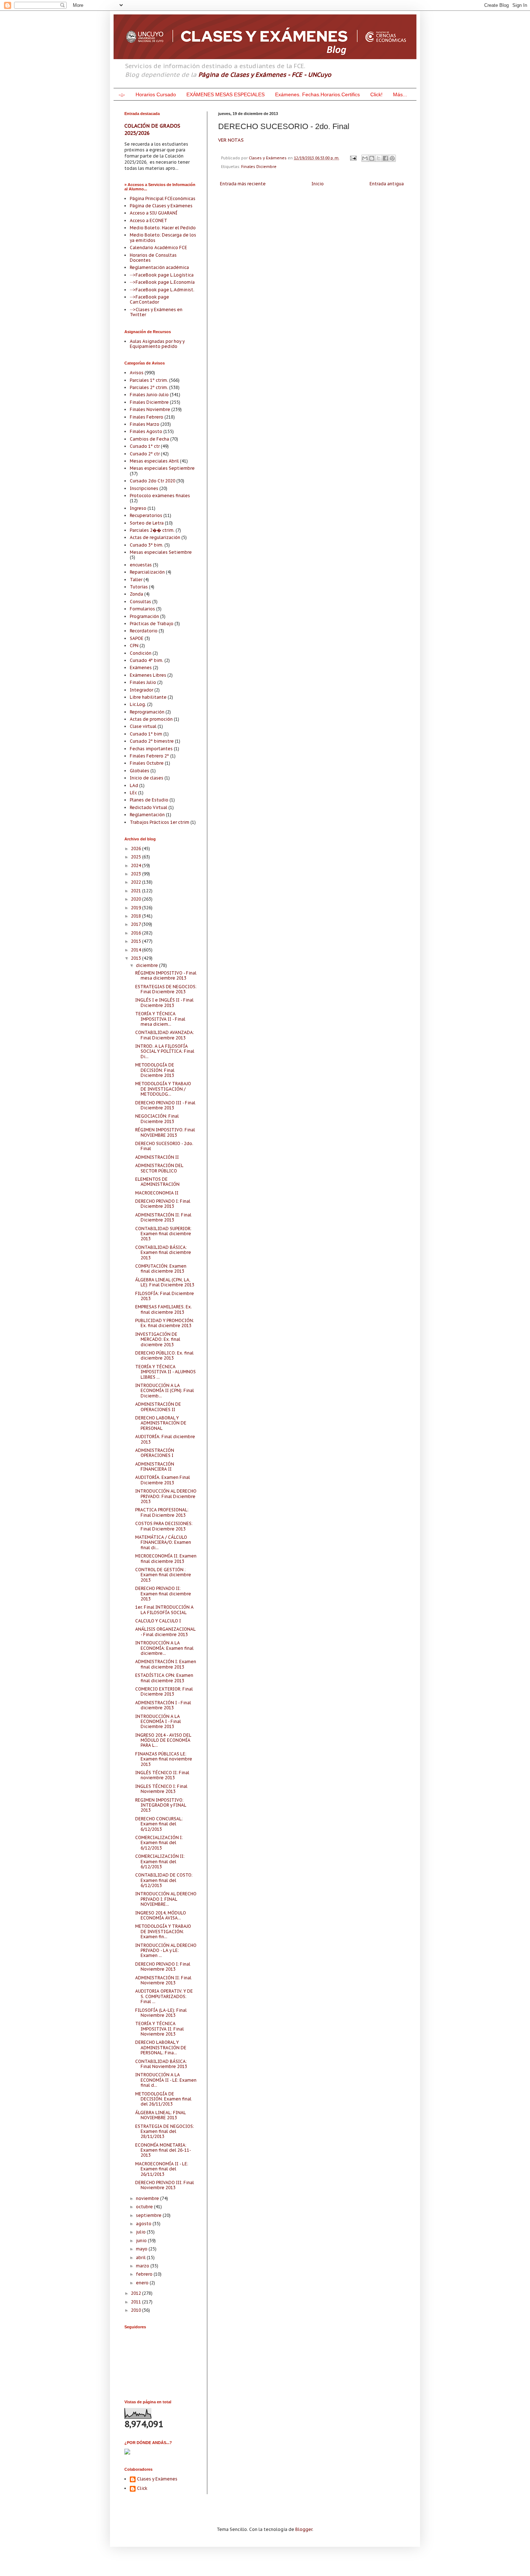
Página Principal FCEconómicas (163, 198)
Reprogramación (147, 712)
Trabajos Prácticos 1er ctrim (160, 822)
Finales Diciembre (259, 167)
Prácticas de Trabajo (152, 624)
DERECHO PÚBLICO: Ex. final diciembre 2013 (164, 1355)
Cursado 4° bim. (147, 660)
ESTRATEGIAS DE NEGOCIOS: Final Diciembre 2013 (166, 989)
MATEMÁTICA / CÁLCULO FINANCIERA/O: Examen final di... (163, 1542)
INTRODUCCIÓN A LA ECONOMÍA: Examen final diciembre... (164, 1648)
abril (141, 2257)
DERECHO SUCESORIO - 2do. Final (164, 1146)
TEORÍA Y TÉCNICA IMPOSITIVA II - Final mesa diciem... (160, 1019)
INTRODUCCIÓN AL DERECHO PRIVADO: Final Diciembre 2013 (166, 1496)
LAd (134, 785)
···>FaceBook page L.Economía (162, 282)
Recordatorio (144, 631)
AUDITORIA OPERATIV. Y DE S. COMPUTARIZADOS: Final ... (164, 1996)
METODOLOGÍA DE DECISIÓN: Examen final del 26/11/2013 (163, 2099)
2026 (136, 849)
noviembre (148, 2198)
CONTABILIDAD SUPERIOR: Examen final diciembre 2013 (163, 1234)
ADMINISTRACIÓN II (157, 1157)
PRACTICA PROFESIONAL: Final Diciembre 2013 (162, 1512)
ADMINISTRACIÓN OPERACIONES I (155, 1453)
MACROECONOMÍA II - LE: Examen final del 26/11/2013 (162, 2169)
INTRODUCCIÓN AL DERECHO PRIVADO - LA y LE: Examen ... (166, 1950)
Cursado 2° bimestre (152, 741)
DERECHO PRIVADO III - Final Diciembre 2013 (165, 1105)
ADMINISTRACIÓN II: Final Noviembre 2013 (163, 1980)
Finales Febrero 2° (149, 756)
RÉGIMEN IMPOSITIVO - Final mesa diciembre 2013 (166, 975)
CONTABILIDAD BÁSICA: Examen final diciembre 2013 (163, 1252)
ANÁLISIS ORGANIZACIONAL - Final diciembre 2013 (165, 1632)
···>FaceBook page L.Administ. (162, 290)
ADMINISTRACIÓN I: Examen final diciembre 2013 (166, 1664)
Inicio (318, 184)
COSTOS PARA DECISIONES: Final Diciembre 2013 (164, 1526)
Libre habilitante (148, 697)
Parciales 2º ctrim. (149, 387)
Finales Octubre (147, 763)
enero (143, 2283)
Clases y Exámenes (157, 2479)
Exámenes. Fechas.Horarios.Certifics (317, 94)
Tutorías (139, 587)
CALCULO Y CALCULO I (158, 1621)
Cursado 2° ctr (145, 454)
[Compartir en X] (379, 158)
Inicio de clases (147, 778)
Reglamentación (147, 815)
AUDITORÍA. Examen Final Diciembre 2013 (163, 1480)
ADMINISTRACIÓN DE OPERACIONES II (158, 1407)
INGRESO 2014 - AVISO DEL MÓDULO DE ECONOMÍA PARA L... (163, 1740)
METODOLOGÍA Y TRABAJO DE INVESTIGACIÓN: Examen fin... (163, 1931)
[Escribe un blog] (372, 158)
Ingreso (138, 508)
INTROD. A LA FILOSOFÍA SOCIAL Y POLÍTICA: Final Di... (165, 1051)
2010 (136, 2310)
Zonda (136, 594)
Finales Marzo (145, 424)
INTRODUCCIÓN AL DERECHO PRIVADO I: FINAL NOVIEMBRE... (166, 1899)
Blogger (304, 2529)
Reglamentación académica (159, 267)
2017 (136, 924)
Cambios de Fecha (149, 439)
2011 (136, 2302)
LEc (133, 793)
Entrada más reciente (243, 184)
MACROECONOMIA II (157, 1193)
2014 (136, 950)
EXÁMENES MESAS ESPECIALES (226, 94)
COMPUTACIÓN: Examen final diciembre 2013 (161, 1269)
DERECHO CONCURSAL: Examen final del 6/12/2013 (159, 1824)
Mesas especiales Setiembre (161, 552)
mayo (142, 2249)
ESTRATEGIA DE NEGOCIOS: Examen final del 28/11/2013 (165, 2131)
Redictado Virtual (149, 807)
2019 (136, 908)
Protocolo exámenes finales (160, 496)
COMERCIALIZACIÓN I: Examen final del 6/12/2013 (159, 1843)
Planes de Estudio (149, 800)
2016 (136, 933)
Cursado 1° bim (146, 734)
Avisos (137, 373)
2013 (136, 958)
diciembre (147, 965)
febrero (145, 2274)
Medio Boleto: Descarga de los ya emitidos (163, 237)
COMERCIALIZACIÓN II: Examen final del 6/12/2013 (160, 1861)
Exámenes (141, 668)
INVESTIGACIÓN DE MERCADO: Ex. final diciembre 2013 (158, 1339)
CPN (134, 646)
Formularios (142, 609)
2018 (136, 916)
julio (141, 2232)
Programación (144, 616)
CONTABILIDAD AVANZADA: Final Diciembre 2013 (165, 1035)
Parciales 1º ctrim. (149, 380)
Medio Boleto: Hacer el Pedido (163, 228)
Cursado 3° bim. (147, 545)
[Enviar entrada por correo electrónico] (353, 158)
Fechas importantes (151, 749)
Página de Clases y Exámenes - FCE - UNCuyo (265, 75)
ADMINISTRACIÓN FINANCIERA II (155, 1466)
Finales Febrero (147, 417)
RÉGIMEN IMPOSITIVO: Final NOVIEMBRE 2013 (165, 1132)
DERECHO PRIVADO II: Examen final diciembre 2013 (163, 1594)
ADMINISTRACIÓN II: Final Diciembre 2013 (163, 1217)
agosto (144, 2224)
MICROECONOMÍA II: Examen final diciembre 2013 (166, 1558)
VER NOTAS (231, 140)
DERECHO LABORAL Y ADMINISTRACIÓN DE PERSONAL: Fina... (161, 2047)
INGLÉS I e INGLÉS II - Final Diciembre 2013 (164, 1002)
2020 (136, 899)
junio (142, 2241)
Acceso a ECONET (149, 220)
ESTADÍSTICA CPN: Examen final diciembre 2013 (164, 1678)
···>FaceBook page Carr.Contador (149, 299)
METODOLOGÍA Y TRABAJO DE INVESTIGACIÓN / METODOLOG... (163, 1089)
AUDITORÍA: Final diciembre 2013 (165, 1439)
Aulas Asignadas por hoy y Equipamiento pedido (157, 344)
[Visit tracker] (127, 2453)
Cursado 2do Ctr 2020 (153, 481)
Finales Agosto (146, 431)
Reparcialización (147, 572)
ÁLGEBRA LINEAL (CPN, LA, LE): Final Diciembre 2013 (165, 1282)
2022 (136, 882)
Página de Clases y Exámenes (161, 206)
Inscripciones (144, 488)
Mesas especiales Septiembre (162, 468)
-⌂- (122, 94)
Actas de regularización (155, 537)
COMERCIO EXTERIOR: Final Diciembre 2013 (164, 1691)
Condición (141, 653)
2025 (136, 857)
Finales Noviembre (150, 409)
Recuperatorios (146, 515)
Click (142, 2488)
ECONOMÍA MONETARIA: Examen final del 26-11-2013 (163, 2150)
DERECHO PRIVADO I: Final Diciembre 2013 (163, 1204)
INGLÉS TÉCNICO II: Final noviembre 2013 (162, 1775)
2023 (136, 874)
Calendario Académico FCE (158, 248)
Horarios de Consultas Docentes (153, 258)
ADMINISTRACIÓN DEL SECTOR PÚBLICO (159, 1168)
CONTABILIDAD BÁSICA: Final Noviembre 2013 (161, 2064)
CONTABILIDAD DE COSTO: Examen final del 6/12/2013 (164, 1880)
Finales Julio (143, 682)
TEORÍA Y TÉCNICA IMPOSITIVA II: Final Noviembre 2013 (160, 2029)
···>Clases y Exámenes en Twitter (156, 312)
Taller (136, 580)
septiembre (149, 2215)
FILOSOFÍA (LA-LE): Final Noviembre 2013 (161, 2013)
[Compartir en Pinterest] (392, 158)
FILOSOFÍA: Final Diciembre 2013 (165, 1296)
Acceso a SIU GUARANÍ (154, 213)
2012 (136, 2293)
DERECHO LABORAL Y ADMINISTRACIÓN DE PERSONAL (161, 1423)
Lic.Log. (138, 704)
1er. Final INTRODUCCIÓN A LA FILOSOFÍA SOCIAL (164, 1610)
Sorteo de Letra (147, 523)
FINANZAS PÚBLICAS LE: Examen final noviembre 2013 (164, 1759)
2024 (136, 865)
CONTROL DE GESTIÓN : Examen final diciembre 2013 (163, 1575)
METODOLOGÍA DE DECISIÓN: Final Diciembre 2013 (155, 1070)
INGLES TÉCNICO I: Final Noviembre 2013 (161, 1789)
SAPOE (137, 638)
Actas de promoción (151, 719)
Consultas (140, 602)
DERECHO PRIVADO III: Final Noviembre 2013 (165, 2185)
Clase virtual (143, 726)
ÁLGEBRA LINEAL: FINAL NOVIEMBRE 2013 (160, 2115)
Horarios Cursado (156, 94)
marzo (143, 2266)
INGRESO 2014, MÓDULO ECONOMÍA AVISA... (161, 1915)
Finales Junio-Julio (149, 395)
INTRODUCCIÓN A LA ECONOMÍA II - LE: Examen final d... (166, 2080)
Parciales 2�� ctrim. (152, 530)
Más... (400, 94)
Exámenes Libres (148, 675)
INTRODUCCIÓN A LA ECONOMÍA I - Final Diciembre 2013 (158, 1722)
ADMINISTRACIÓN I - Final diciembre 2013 (163, 1705)
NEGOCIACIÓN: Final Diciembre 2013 (157, 1119)
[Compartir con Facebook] (385, 158)
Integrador (142, 690)
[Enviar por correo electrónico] (365, 158)
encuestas (141, 565)
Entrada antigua (387, 184)
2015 (136, 941)
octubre (145, 2207)
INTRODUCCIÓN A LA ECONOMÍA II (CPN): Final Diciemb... (165, 1391)
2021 (136, 891)
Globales (140, 771)
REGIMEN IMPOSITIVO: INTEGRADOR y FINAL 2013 (161, 1805)
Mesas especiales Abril (154, 461)
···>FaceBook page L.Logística (162, 275)
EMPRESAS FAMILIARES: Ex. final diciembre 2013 (164, 1309)
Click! (376, 94)
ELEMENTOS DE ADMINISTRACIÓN (157, 1182)
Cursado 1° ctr (145, 446)
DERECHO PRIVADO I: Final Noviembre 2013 (163, 1967)
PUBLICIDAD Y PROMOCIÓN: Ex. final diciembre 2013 (165, 1323)
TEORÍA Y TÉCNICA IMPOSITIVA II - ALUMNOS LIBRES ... (165, 1372)
